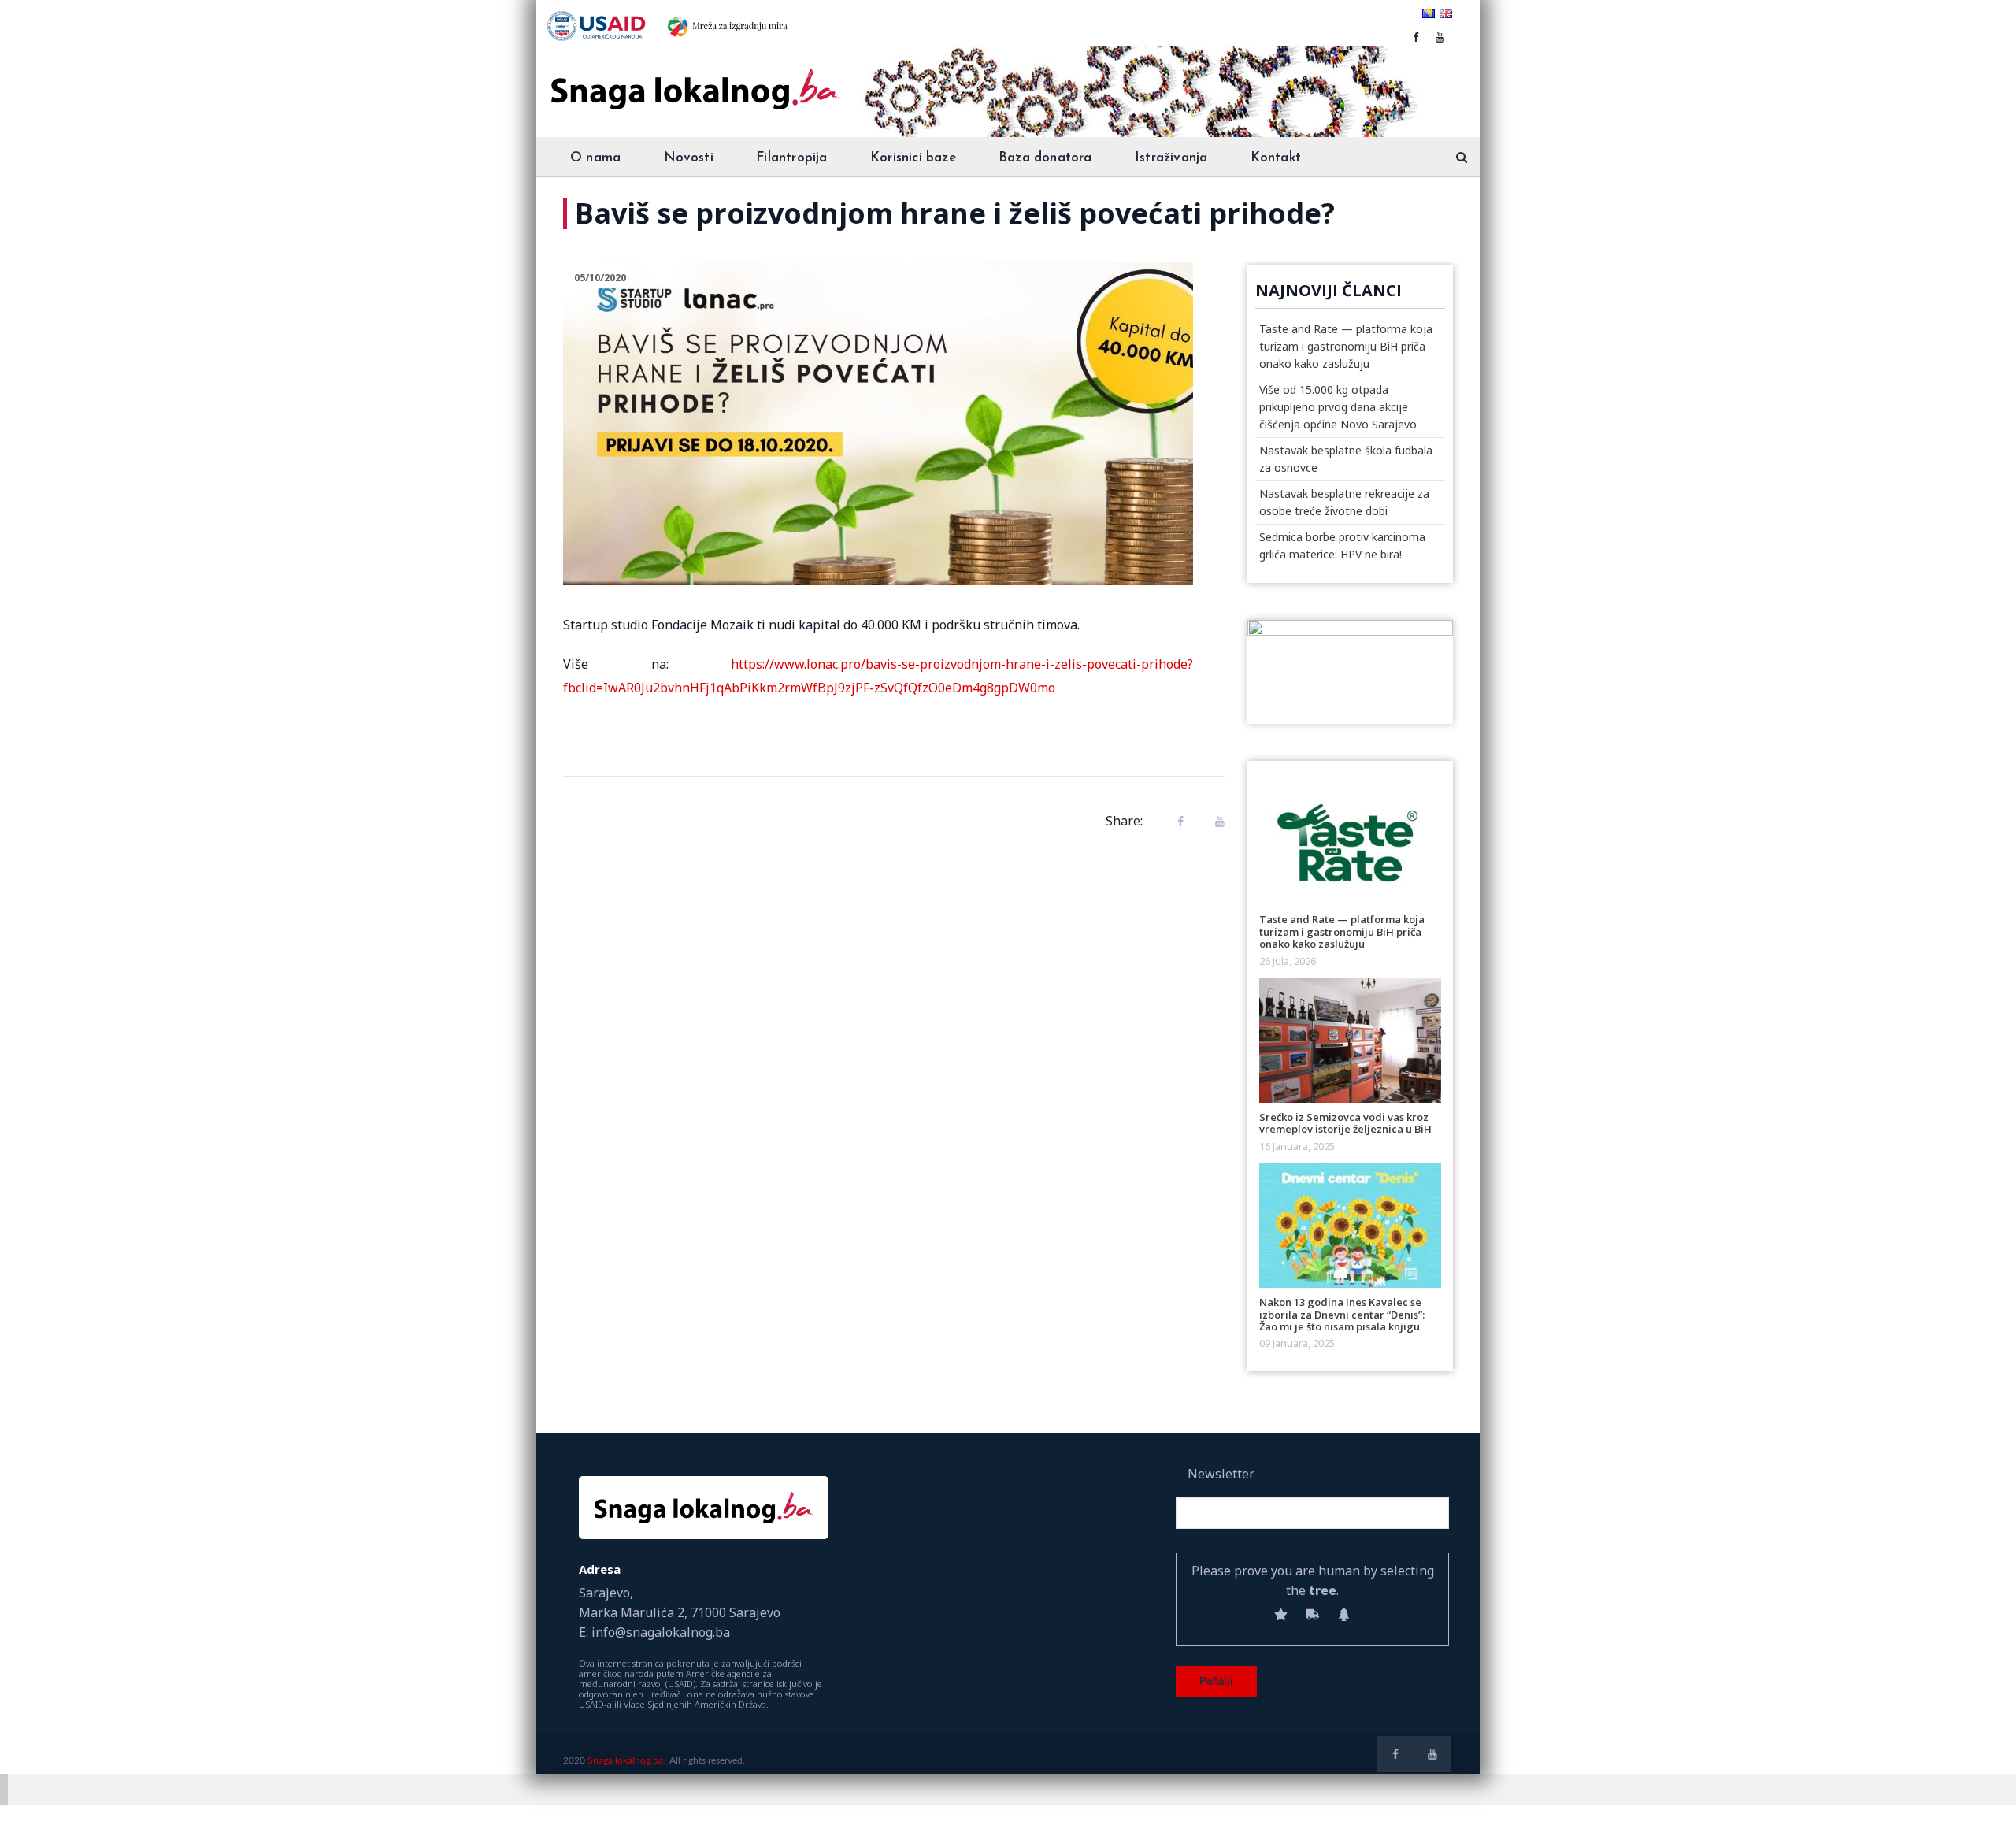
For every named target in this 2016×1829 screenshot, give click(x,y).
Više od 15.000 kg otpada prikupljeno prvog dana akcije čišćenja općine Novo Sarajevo (1338, 407)
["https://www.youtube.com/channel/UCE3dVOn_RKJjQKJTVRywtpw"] (1440, 37)
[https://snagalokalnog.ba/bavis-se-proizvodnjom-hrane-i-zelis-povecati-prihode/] (1216, 821)
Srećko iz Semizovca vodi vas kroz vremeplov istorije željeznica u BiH (1345, 1123)
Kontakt (1276, 158)
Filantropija (791, 158)
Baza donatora (1045, 158)
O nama (595, 158)
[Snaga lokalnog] (693, 78)
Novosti (689, 158)
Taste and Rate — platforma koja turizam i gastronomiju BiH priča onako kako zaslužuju (1346, 346)
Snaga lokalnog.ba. (626, 1760)
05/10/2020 (600, 277)
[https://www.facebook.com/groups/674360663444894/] (1416, 37)
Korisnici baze (913, 158)
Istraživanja (1171, 158)
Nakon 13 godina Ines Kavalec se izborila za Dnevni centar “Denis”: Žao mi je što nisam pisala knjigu (1342, 1314)
